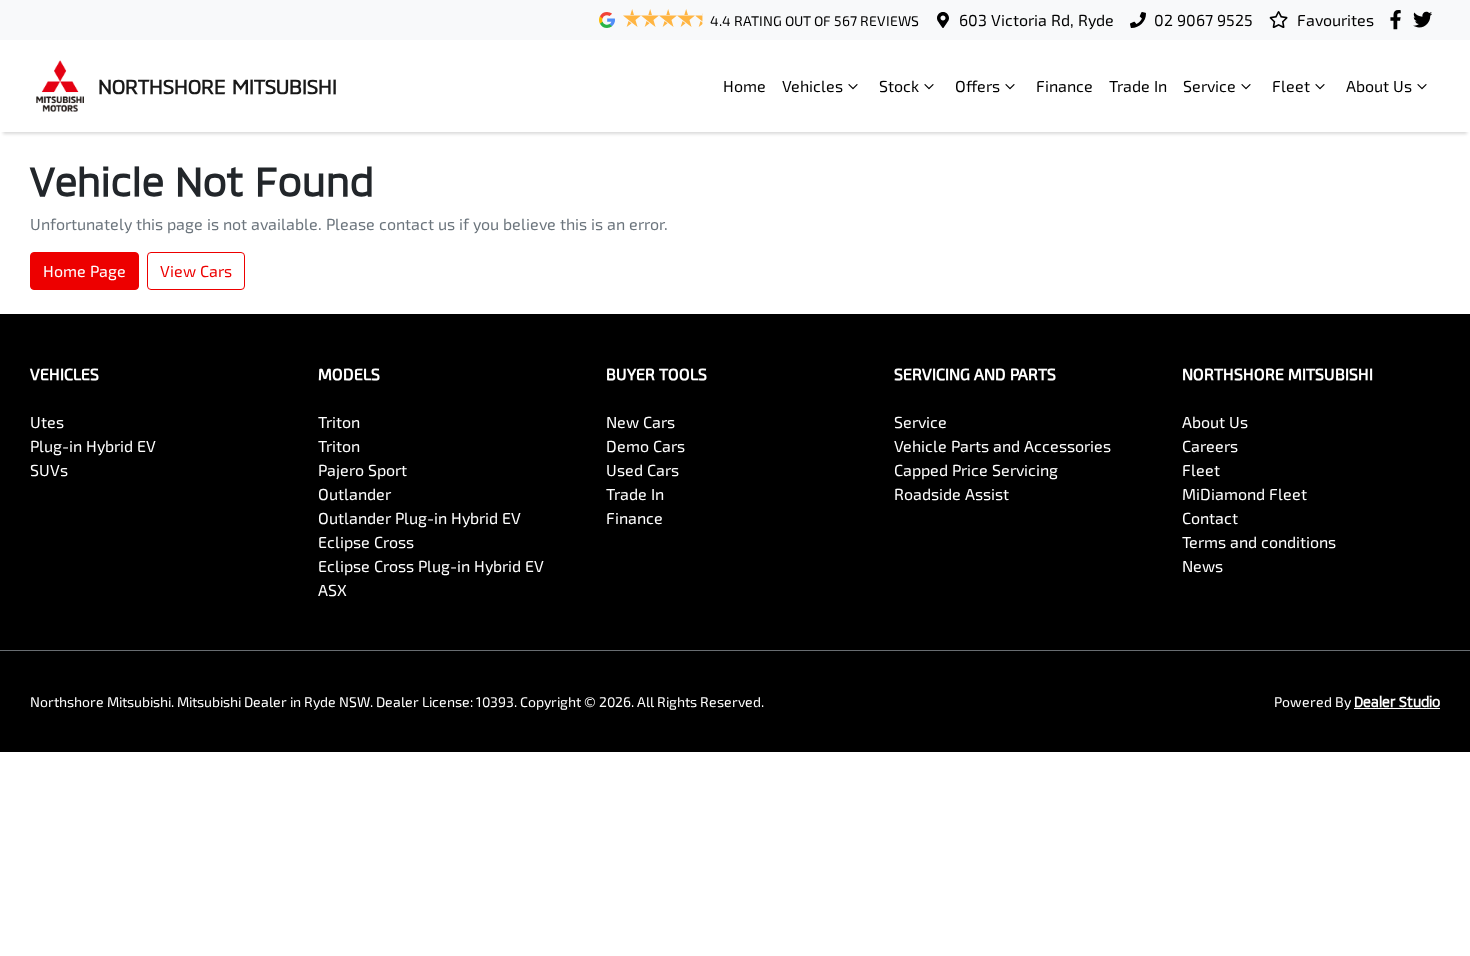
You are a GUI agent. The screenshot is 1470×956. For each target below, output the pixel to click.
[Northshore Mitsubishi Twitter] (1426, 19)
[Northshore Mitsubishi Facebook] (1399, 19)
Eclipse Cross (366, 541)
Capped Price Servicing (976, 469)
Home (744, 85)
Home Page (84, 270)
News (1202, 565)
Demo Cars (645, 445)
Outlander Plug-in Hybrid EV (419, 517)
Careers (1210, 445)
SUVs (49, 469)
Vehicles (812, 85)
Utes (47, 421)
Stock (899, 85)
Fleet (1291, 85)
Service (1209, 85)
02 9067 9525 (1203, 19)
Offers (977, 85)
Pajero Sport (362, 469)
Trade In (1138, 85)
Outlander (354, 493)
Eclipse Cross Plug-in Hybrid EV (431, 565)
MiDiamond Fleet (1244, 493)
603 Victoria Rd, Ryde (1036, 19)
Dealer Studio (1397, 701)
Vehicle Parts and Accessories (1002, 445)
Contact (1210, 517)
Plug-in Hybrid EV (93, 445)
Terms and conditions (1259, 541)
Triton (339, 421)
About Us (1379, 85)
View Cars (196, 270)
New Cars (640, 421)
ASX (332, 589)
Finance (1064, 85)
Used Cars (642, 469)
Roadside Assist (951, 493)
